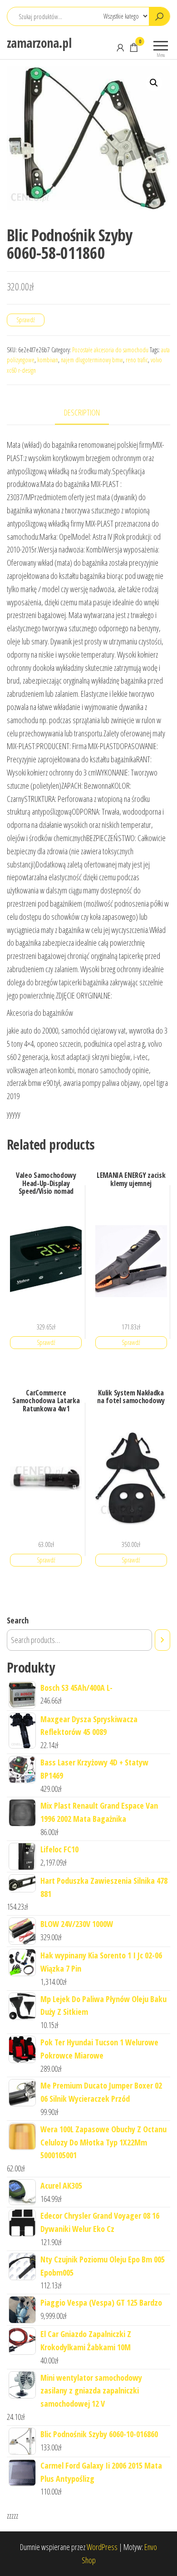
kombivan (48, 360)
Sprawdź (26, 320)
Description (82, 412)
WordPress (102, 2547)
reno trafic (137, 360)
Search (18, 1620)
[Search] (162, 1640)
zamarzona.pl (39, 43)
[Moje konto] (120, 47)
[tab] (89, 413)
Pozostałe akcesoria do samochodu (110, 350)
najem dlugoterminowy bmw (92, 360)
